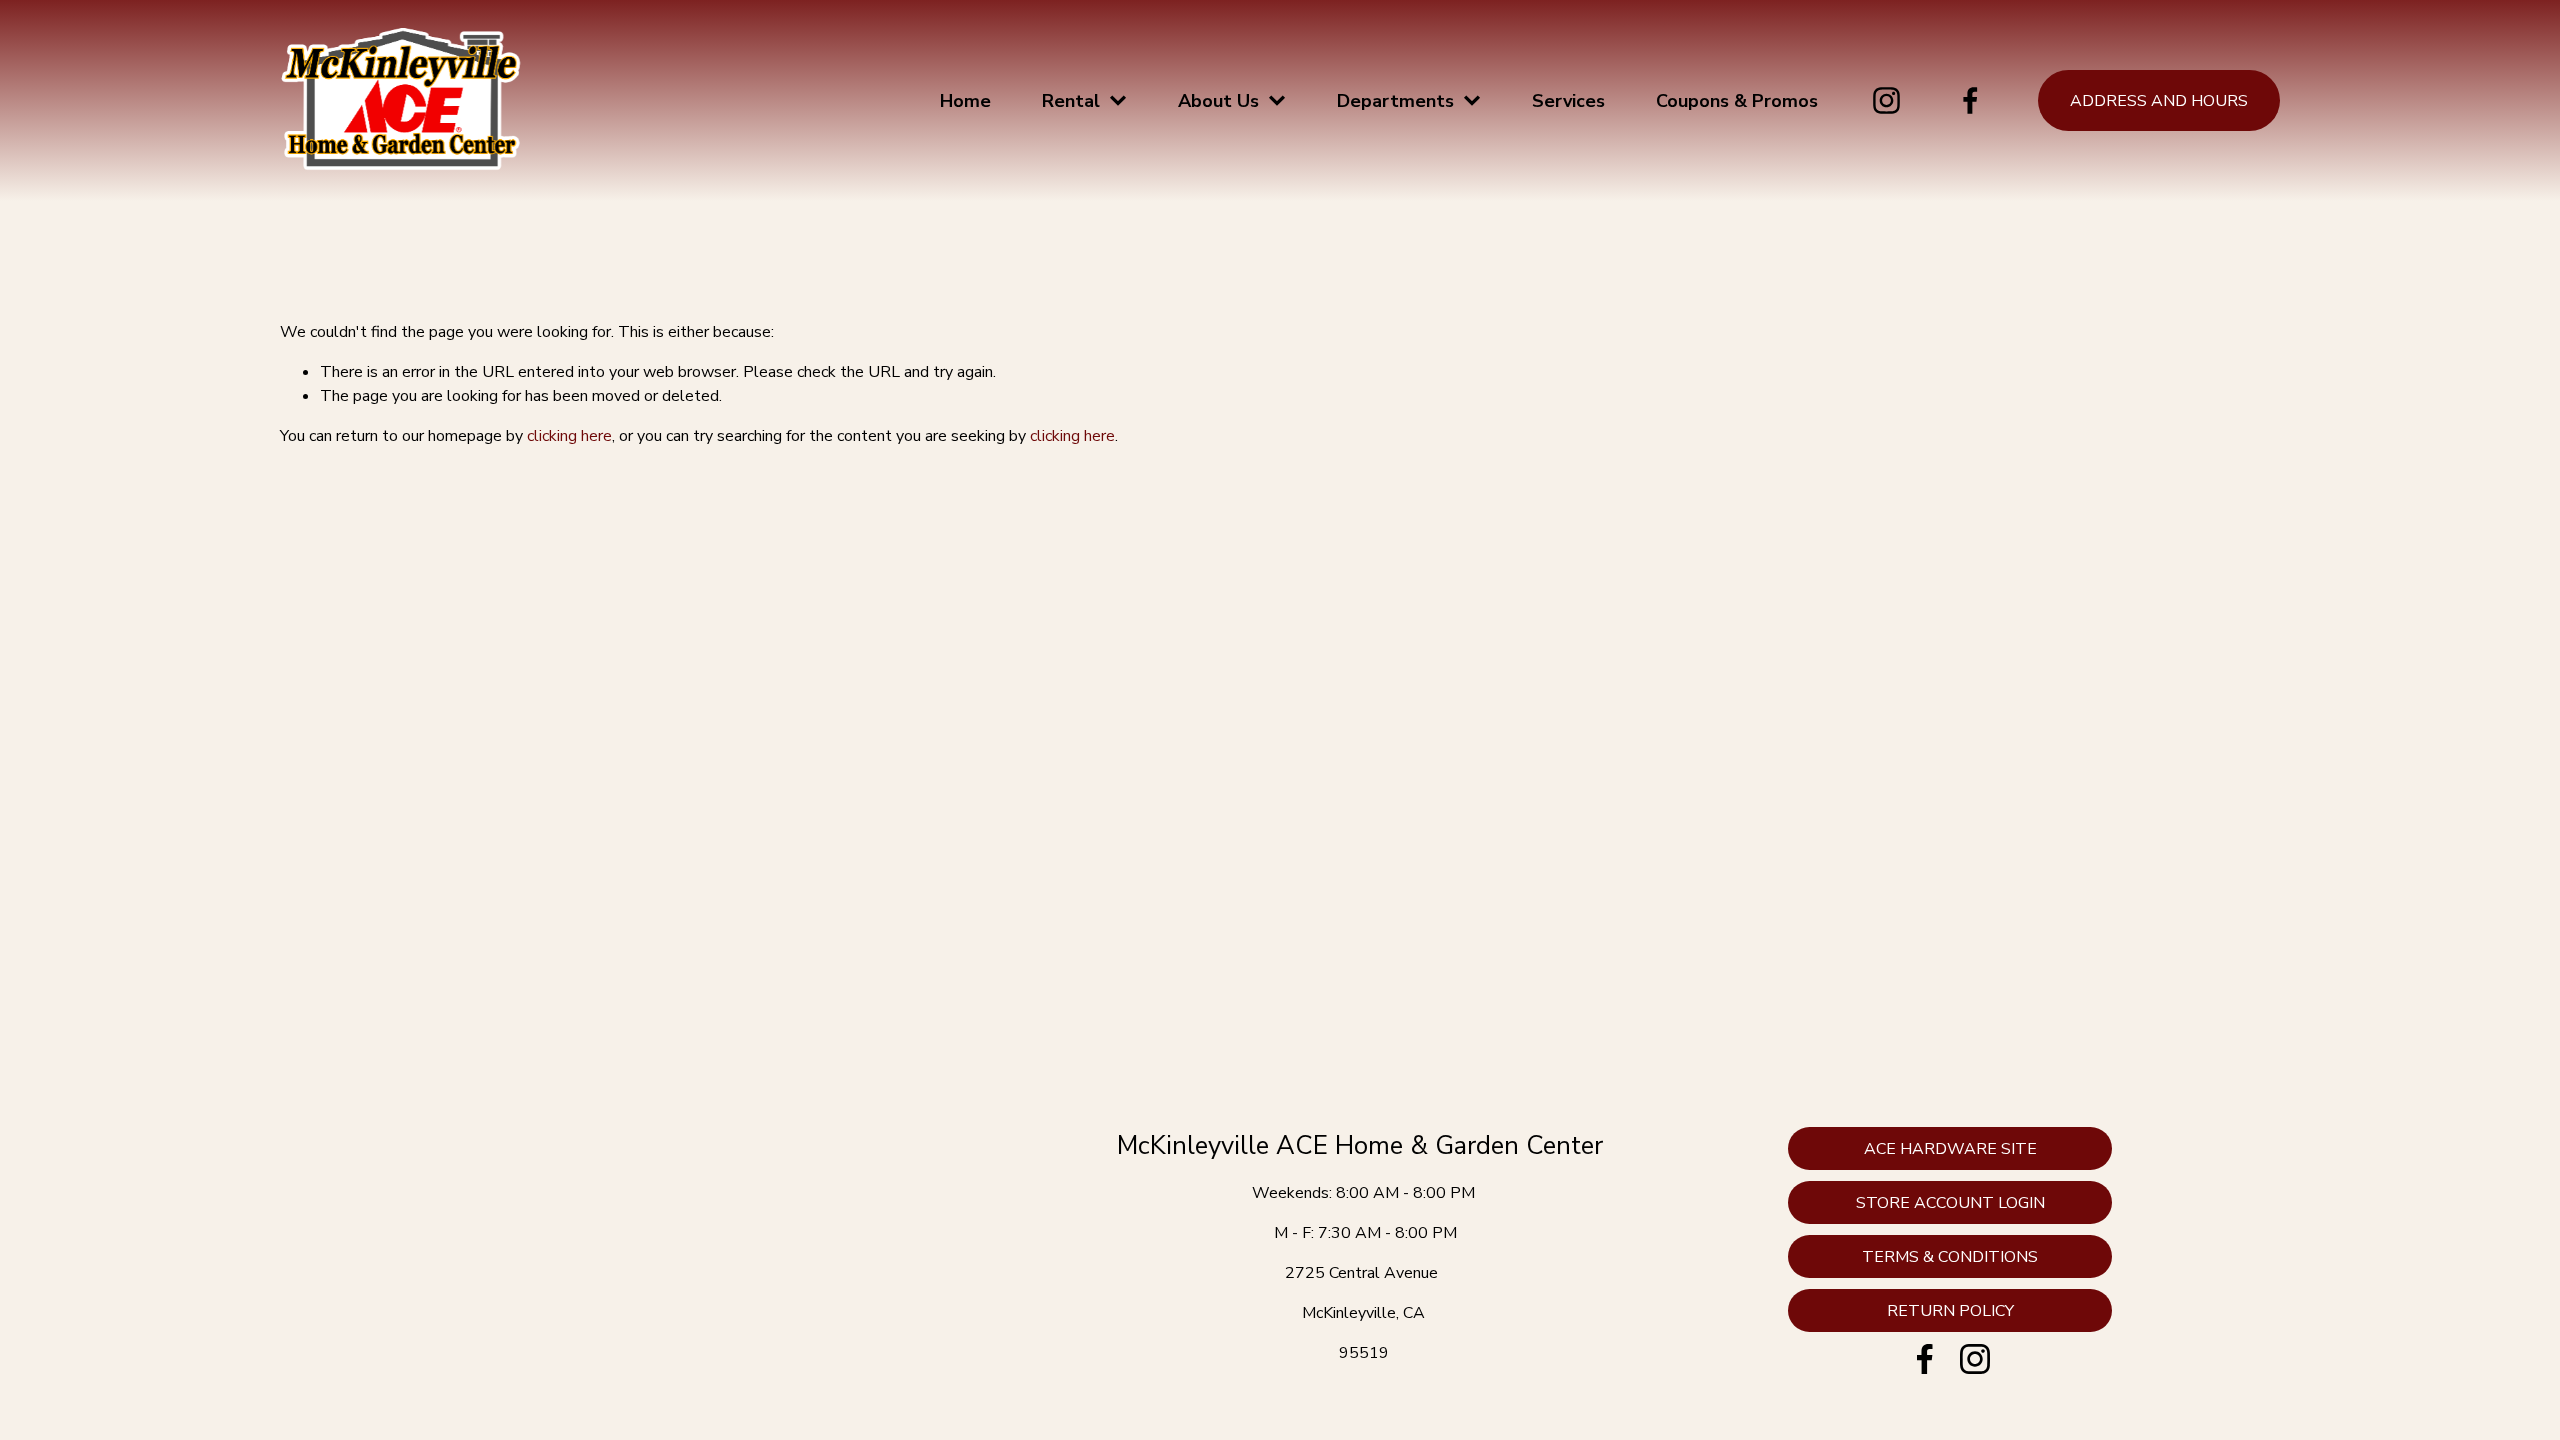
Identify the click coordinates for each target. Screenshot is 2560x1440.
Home (965, 101)
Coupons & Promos (1737, 101)
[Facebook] (1970, 100)
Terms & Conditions (1950, 1257)
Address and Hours (2159, 101)
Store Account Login (1950, 1203)
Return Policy (1950, 1311)
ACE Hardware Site (1950, 1149)
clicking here (569, 436)
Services (1568, 101)
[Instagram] (1886, 100)
